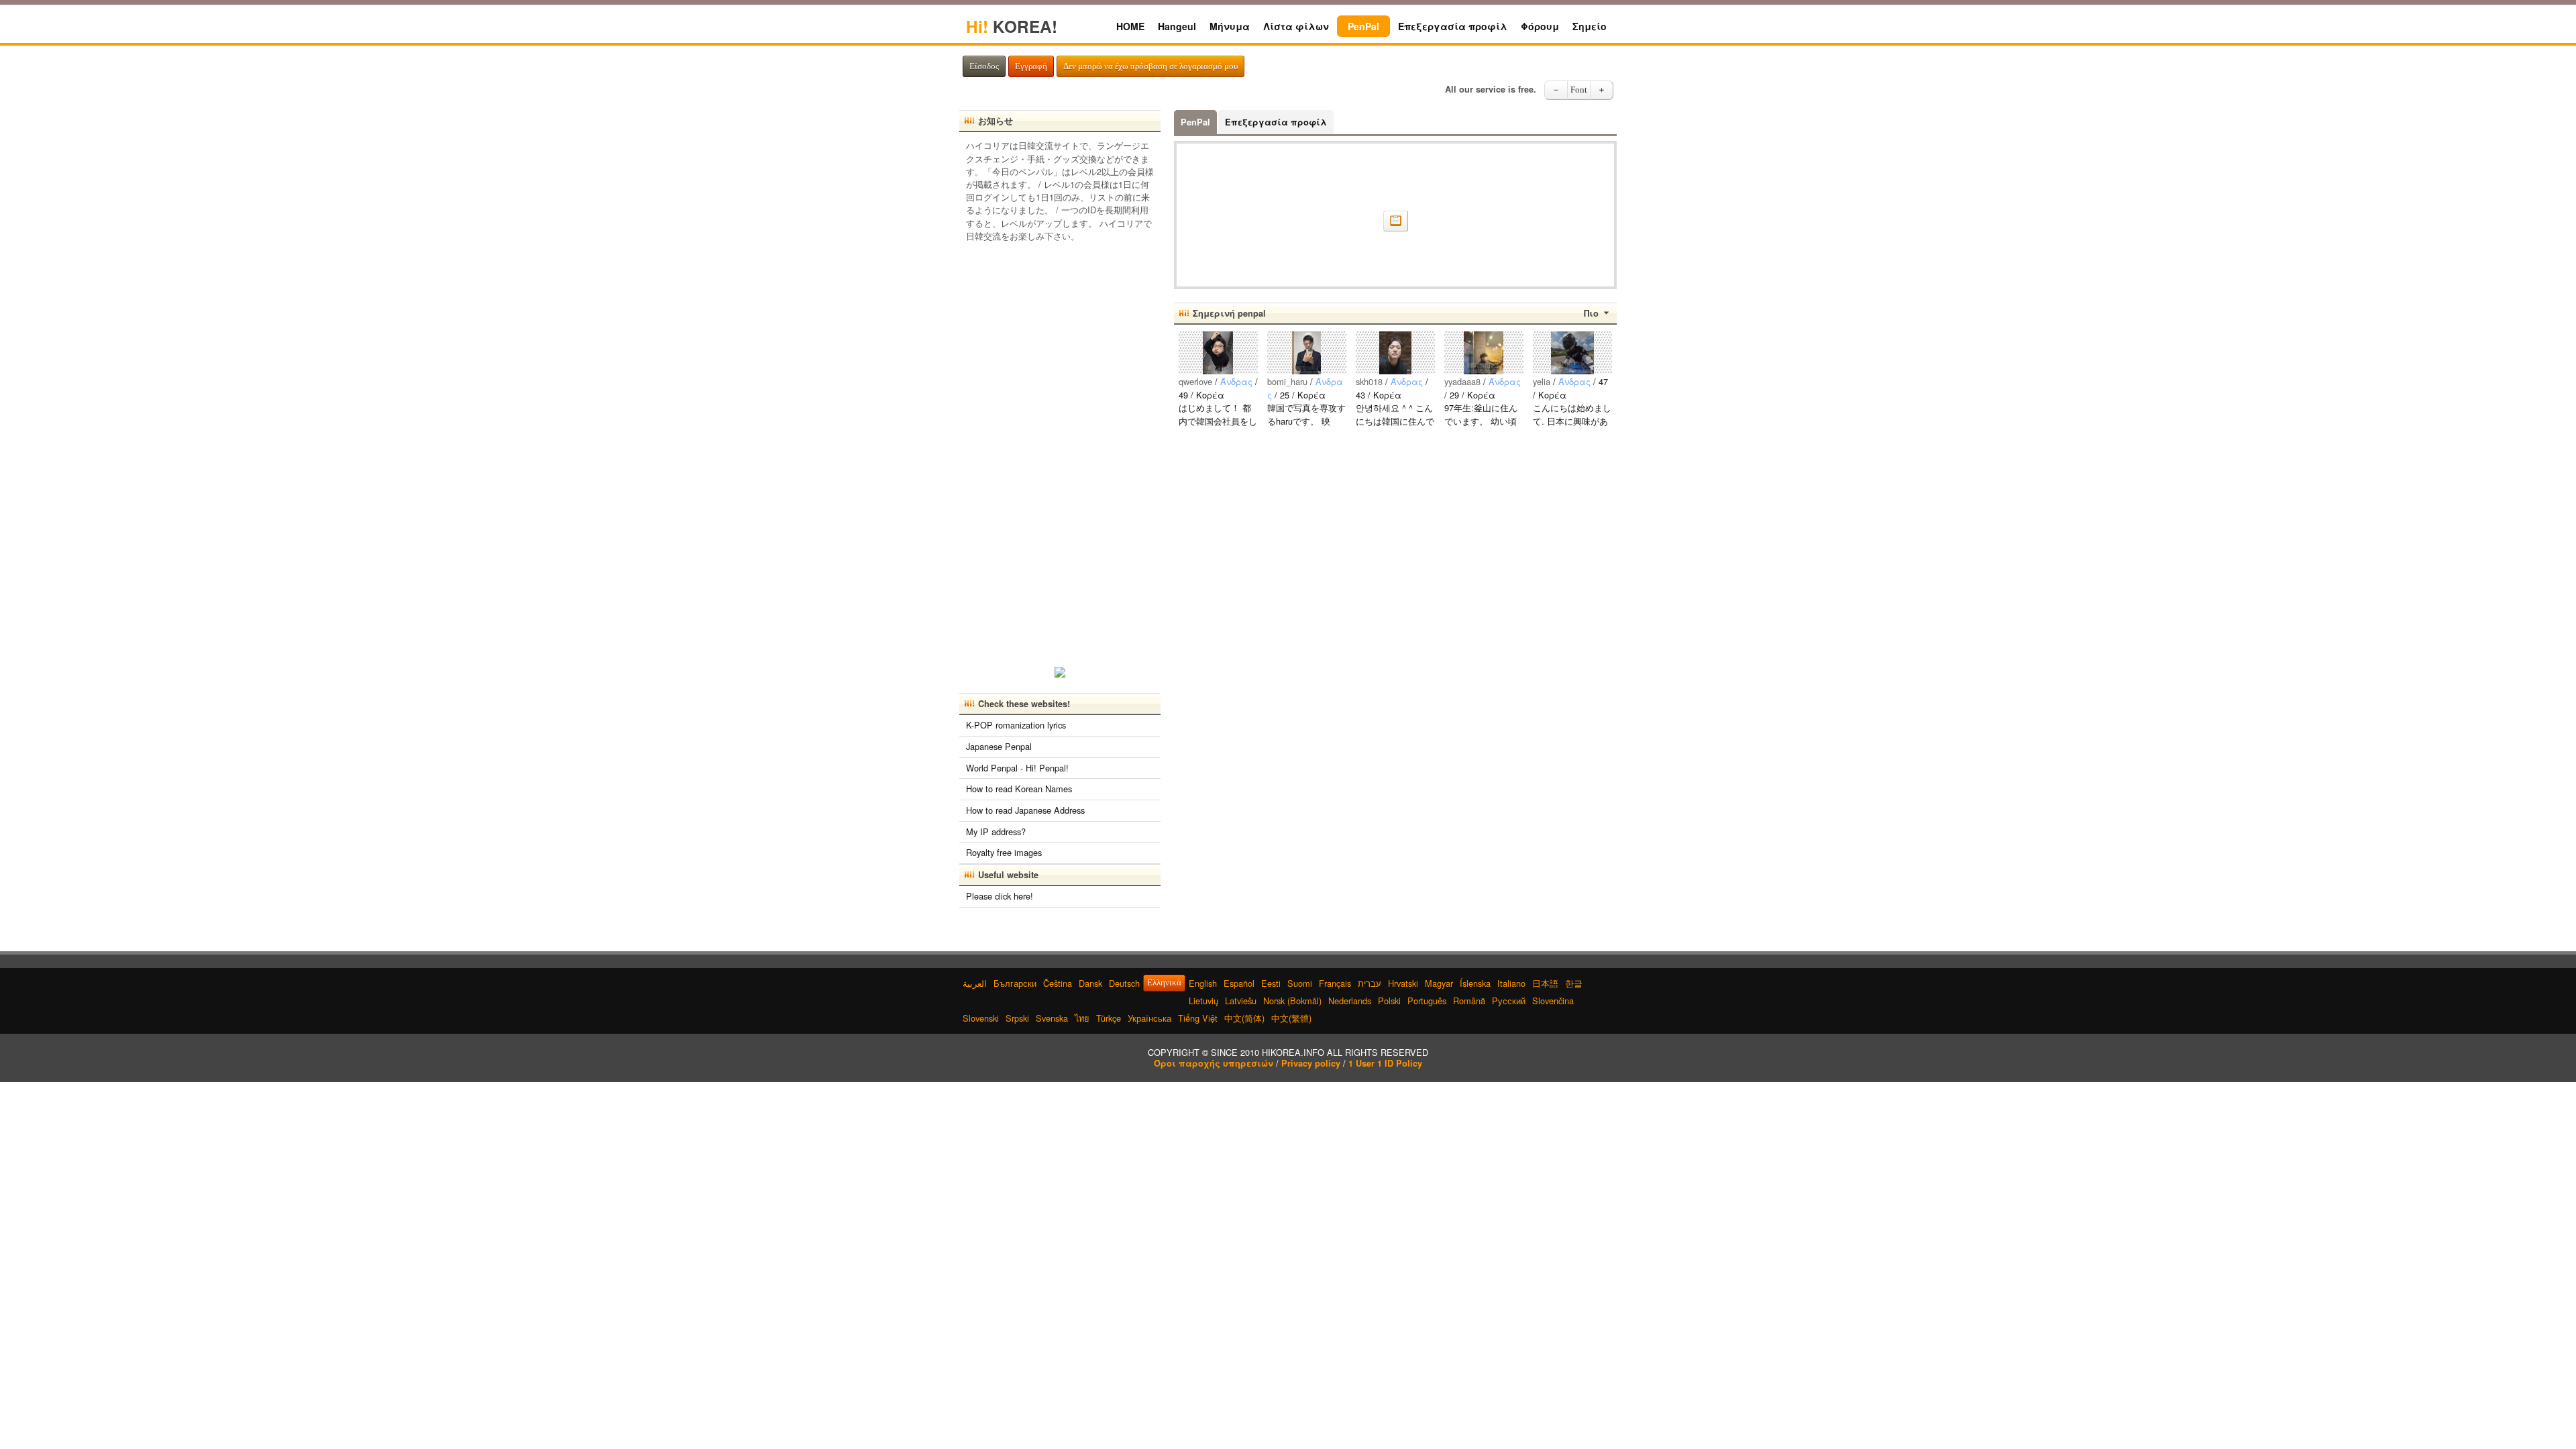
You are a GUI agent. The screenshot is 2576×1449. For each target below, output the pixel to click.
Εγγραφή (1031, 66)
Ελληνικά (1164, 983)
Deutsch (1124, 983)
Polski (1389, 1001)
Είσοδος (984, 66)
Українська (1149, 1018)
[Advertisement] (1060, 450)
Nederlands (1350, 1001)
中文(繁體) (1291, 1018)
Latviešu (1241, 1001)
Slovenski (981, 1018)
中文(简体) (1244, 1018)
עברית (1370, 983)
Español (1239, 983)
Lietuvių (1203, 1001)
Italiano (1511, 983)
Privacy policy (1311, 1063)
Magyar (1439, 983)
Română (1469, 1001)
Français (1335, 983)
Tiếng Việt (1198, 1018)
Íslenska (1475, 983)
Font (1579, 90)
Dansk (1090, 983)
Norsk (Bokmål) (1292, 1001)
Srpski (1017, 1018)
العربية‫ (975, 983)
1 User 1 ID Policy (1385, 1063)
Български (1015, 983)
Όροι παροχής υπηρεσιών (1214, 1063)
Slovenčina (1553, 1001)
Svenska (1052, 1018)
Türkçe (1109, 1018)
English (1203, 983)
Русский (1509, 1001)
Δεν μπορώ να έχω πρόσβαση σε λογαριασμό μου (1150, 66)
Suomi (1300, 983)
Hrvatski (1403, 983)
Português (1427, 1001)
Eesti (1271, 983)
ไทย (1082, 1018)
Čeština (1058, 983)
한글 (1574, 983)
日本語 (1545, 983)
